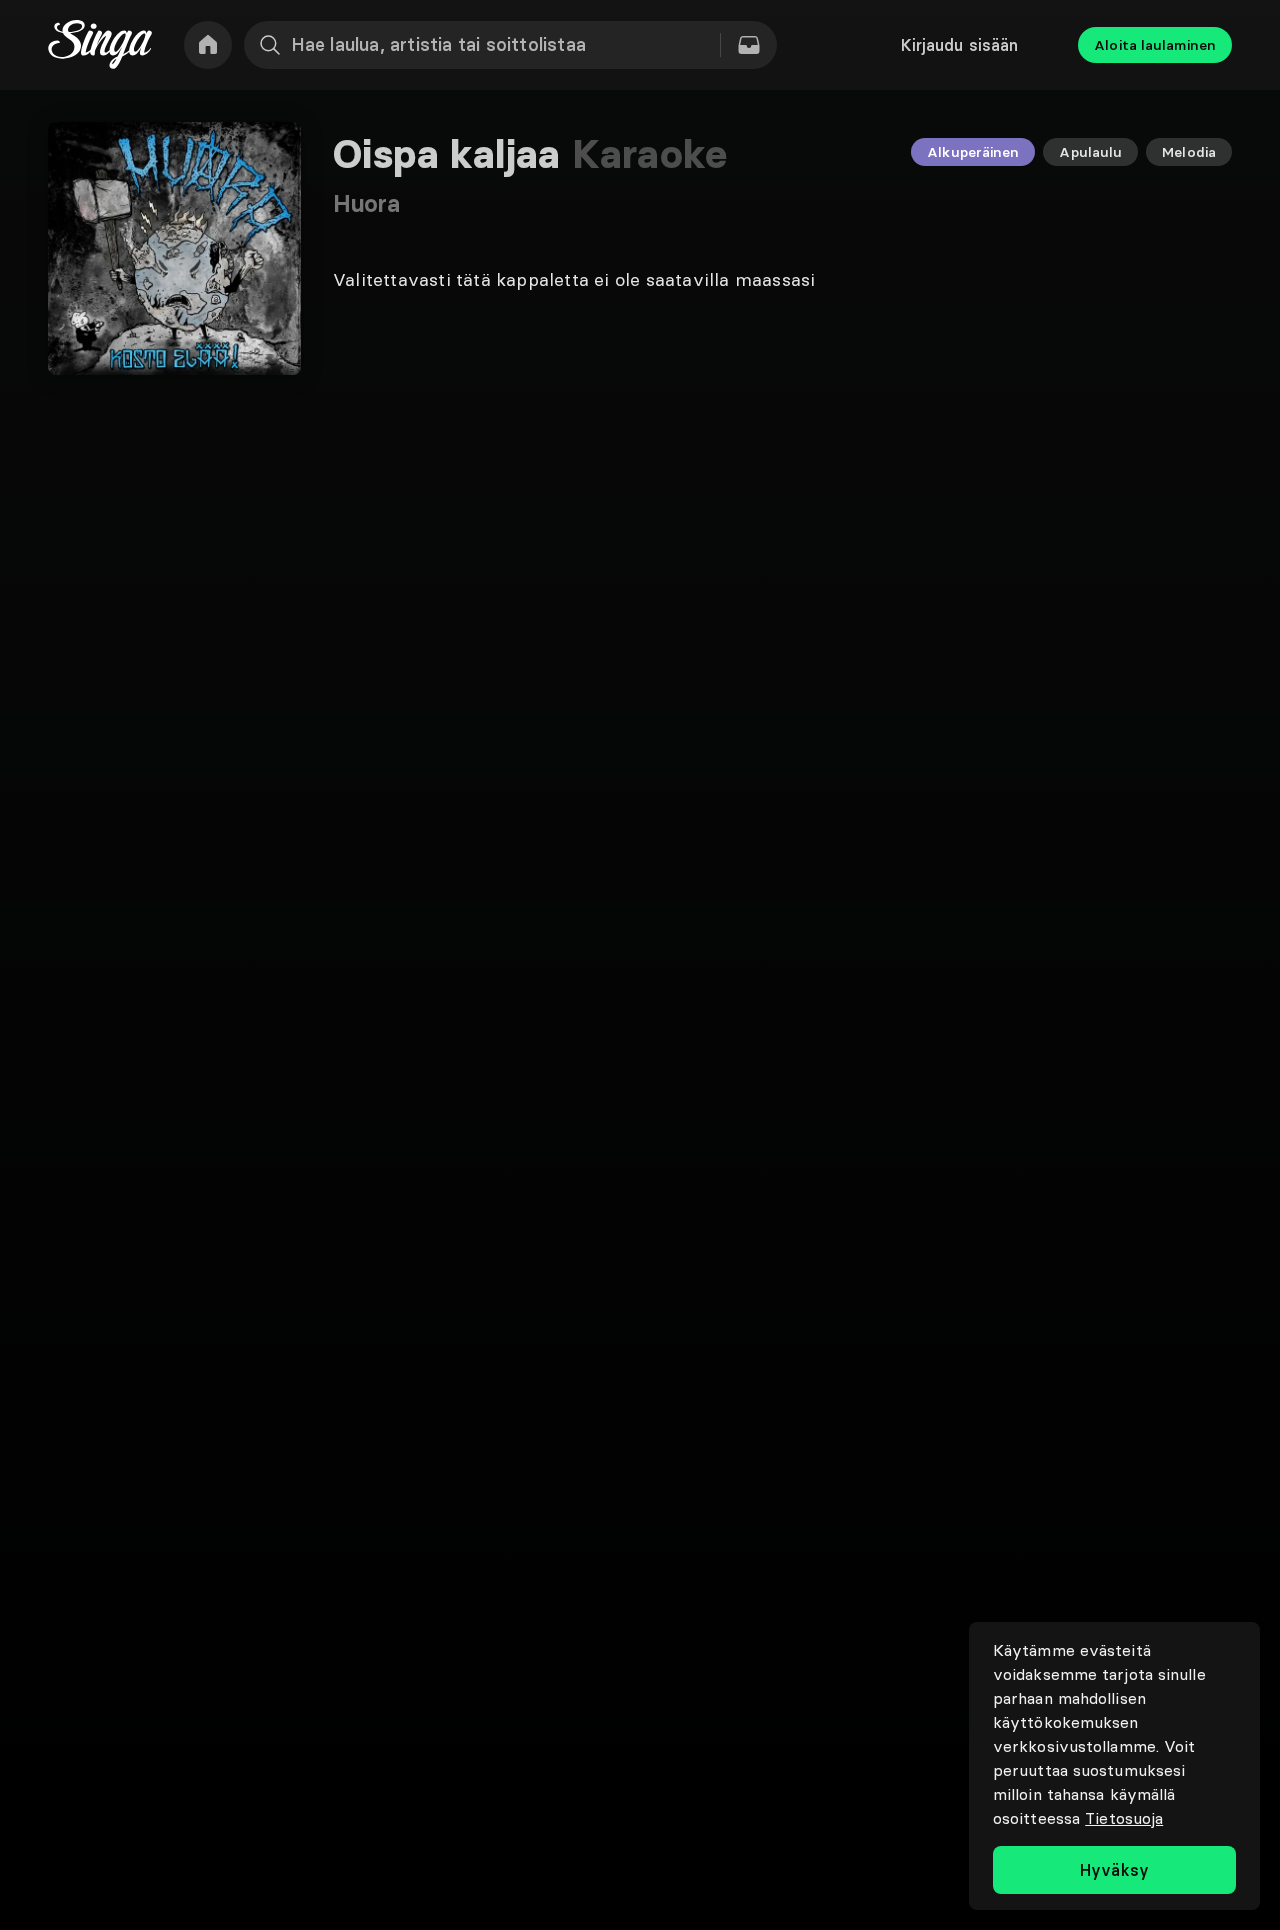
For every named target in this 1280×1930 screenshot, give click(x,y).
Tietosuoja (1124, 1818)
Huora (367, 203)
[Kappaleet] (749, 45)
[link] (208, 45)
